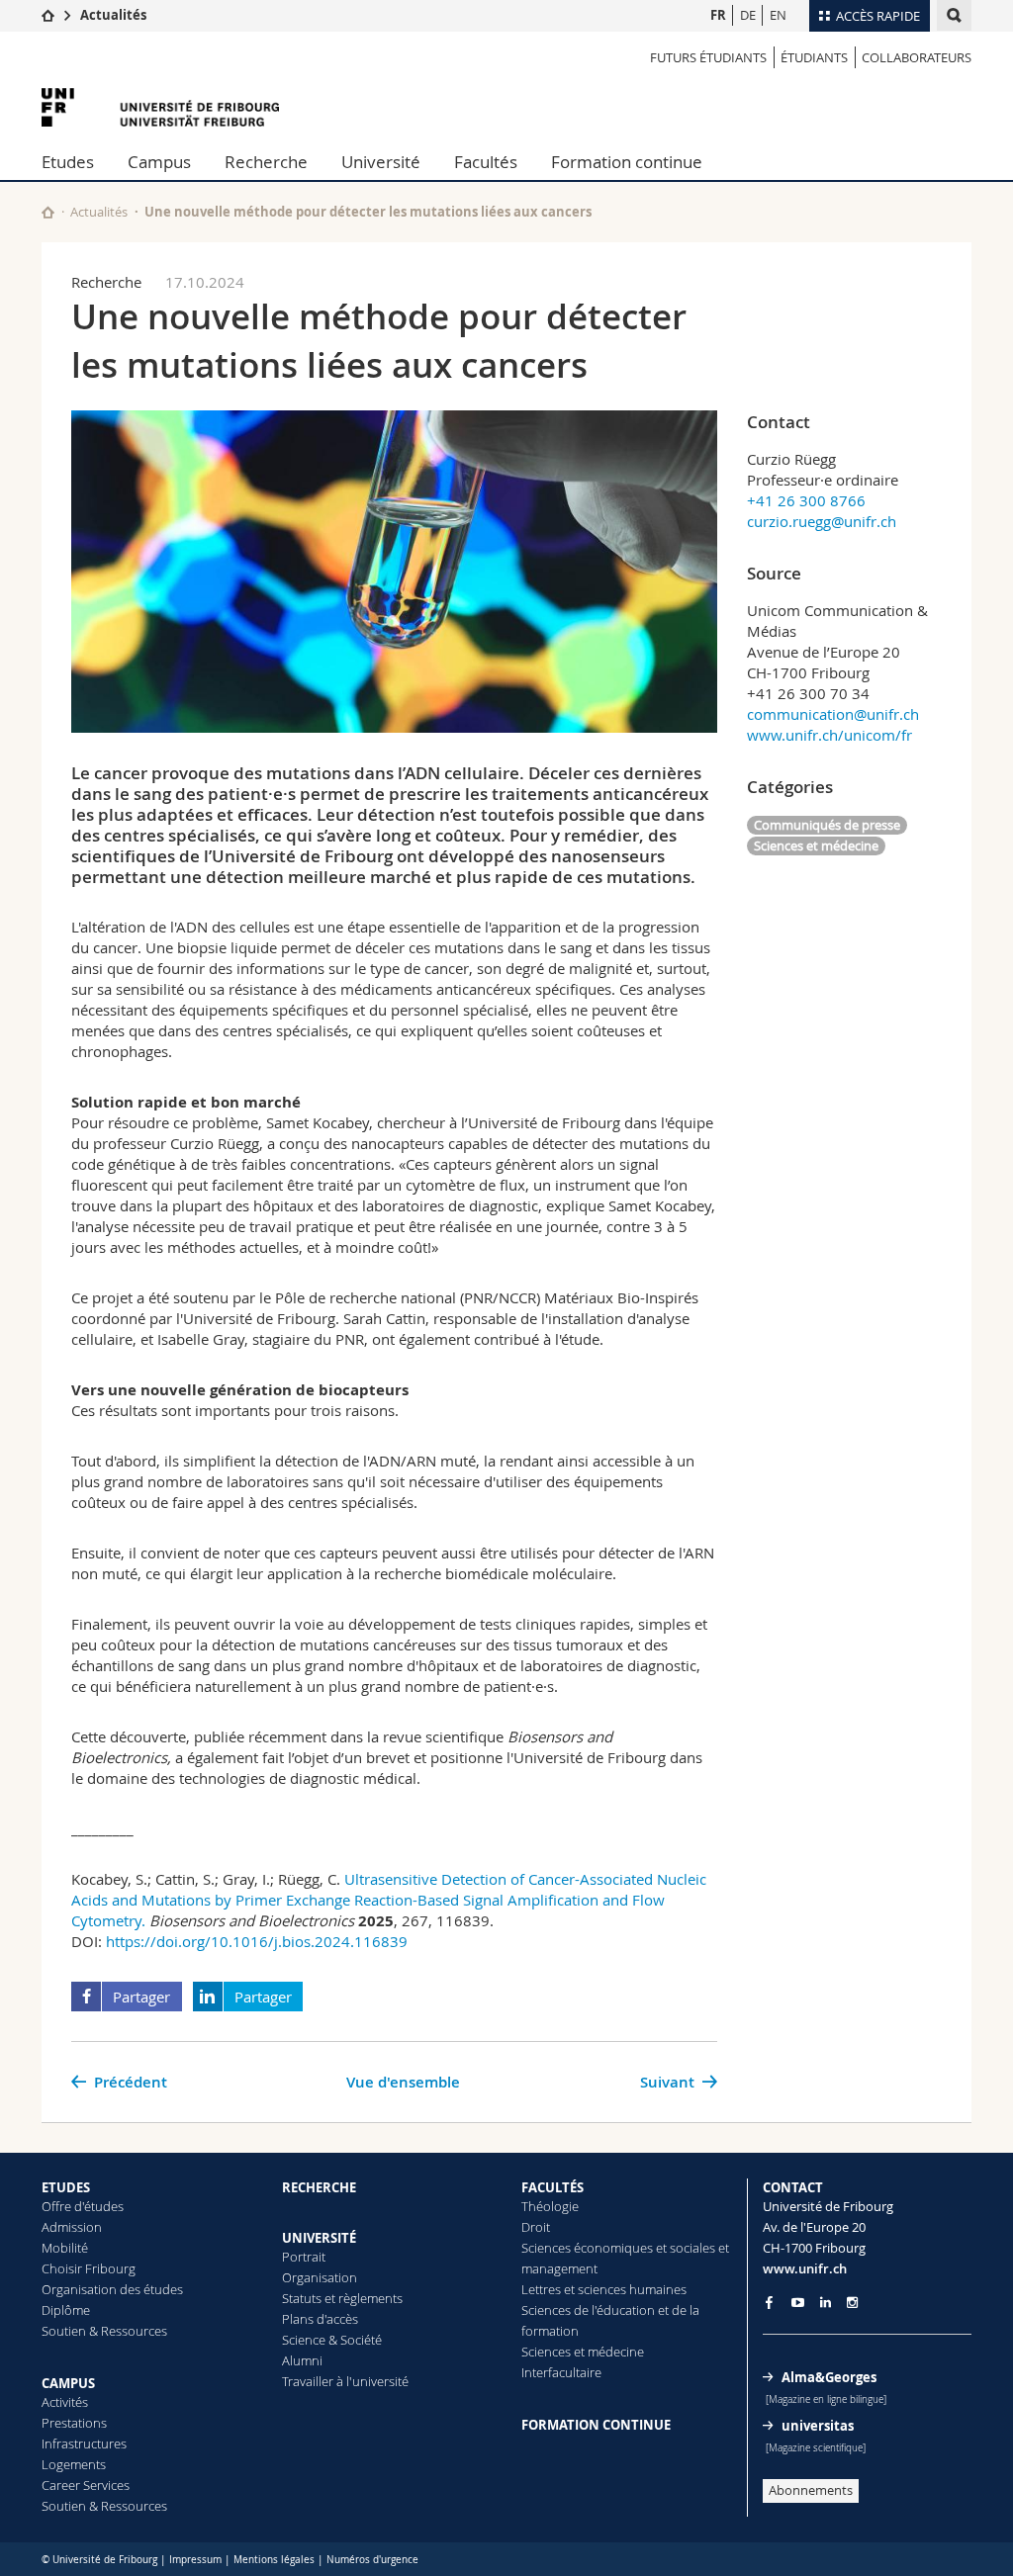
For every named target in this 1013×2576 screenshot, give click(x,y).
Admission (72, 2227)
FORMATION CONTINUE (596, 2425)
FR (718, 15)
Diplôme (66, 2310)
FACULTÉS (553, 2187)
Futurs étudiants (708, 57)
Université (381, 162)
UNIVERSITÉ (319, 2238)
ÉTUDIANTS (814, 57)
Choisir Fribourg (89, 2268)
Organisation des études (112, 2289)
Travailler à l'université (345, 2381)
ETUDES (66, 2187)
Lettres (541, 2289)
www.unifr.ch (805, 2268)
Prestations (74, 2423)
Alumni (302, 2360)
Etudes (68, 162)
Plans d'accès (320, 2319)
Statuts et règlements (342, 2298)
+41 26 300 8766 (806, 500)
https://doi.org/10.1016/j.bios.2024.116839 (257, 1941)
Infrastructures (84, 2443)
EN (778, 15)
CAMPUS (68, 2383)
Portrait (304, 2257)
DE (748, 15)
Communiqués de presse (827, 825)
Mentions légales (274, 2560)
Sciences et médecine (816, 845)
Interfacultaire (561, 2372)
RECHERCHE (319, 2187)
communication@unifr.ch (833, 714)
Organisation (320, 2277)
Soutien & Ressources (104, 2331)
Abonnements (811, 2490)
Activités (65, 2402)
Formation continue (627, 162)
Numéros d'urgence (372, 2560)
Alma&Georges (829, 2377)
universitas (818, 2426)
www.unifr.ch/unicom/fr (829, 735)
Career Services (86, 2485)
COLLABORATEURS (917, 57)
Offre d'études (83, 2206)
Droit (536, 2227)
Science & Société (332, 2340)
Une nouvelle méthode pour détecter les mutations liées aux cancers (368, 212)
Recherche (266, 162)
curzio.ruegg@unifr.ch (822, 521)
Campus (159, 162)
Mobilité (65, 2248)
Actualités (113, 15)
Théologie (550, 2206)
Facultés (486, 162)
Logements (74, 2464)
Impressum (195, 2560)
